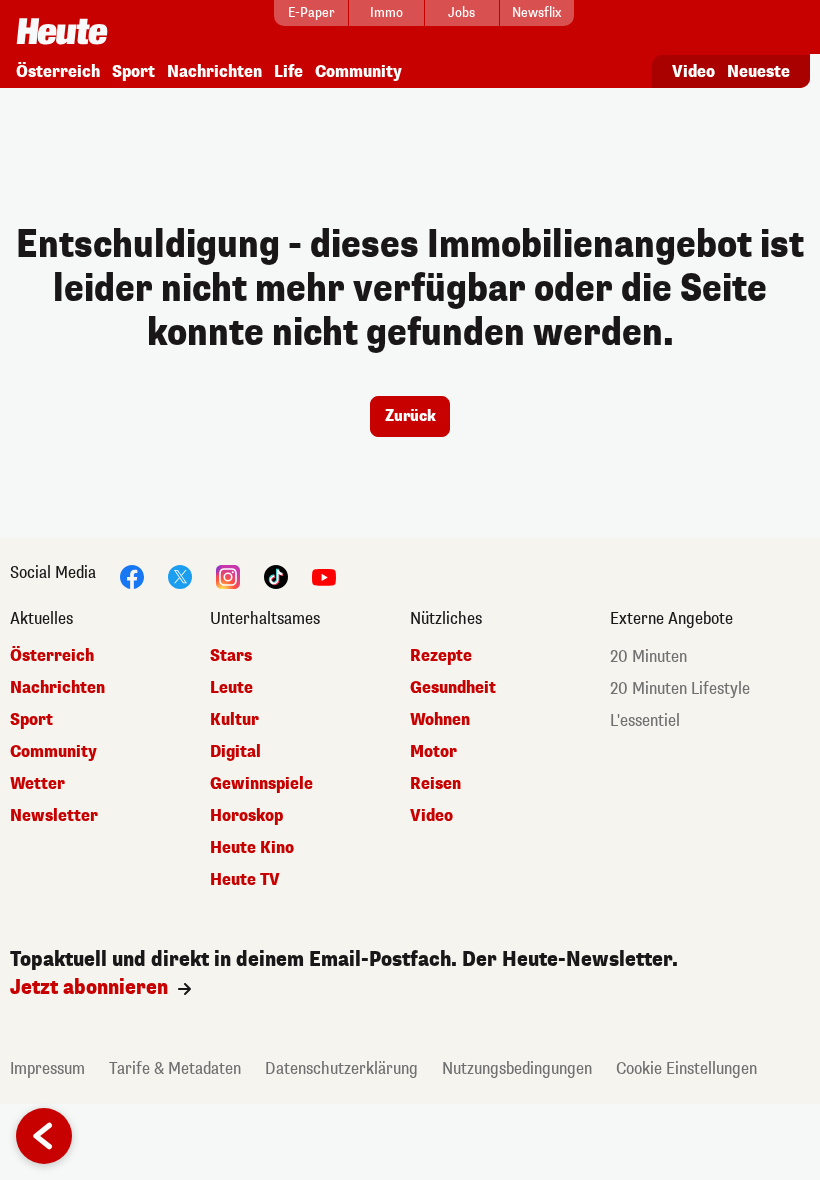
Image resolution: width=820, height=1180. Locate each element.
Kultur (234, 719)
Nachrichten (214, 71)
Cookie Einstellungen (686, 1068)
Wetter (37, 783)
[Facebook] (132, 575)
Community (358, 71)
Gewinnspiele (261, 783)
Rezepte (441, 655)
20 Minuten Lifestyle (680, 688)
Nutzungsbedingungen (517, 1068)
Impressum (47, 1068)
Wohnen (440, 719)
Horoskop (246, 815)
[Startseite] (62, 25)
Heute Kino (252, 847)
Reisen (435, 783)
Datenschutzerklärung (341, 1068)
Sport (133, 71)
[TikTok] (276, 575)
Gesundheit (453, 687)
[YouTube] (324, 575)
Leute (231, 687)
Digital (235, 751)
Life (288, 71)
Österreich (58, 71)
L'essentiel (645, 720)
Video (693, 71)
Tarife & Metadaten (175, 1068)
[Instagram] (228, 575)
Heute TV (245, 879)
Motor (433, 751)
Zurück (410, 416)
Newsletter (54, 815)
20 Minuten (648, 656)
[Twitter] (180, 575)
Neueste (758, 71)
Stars (231, 655)
